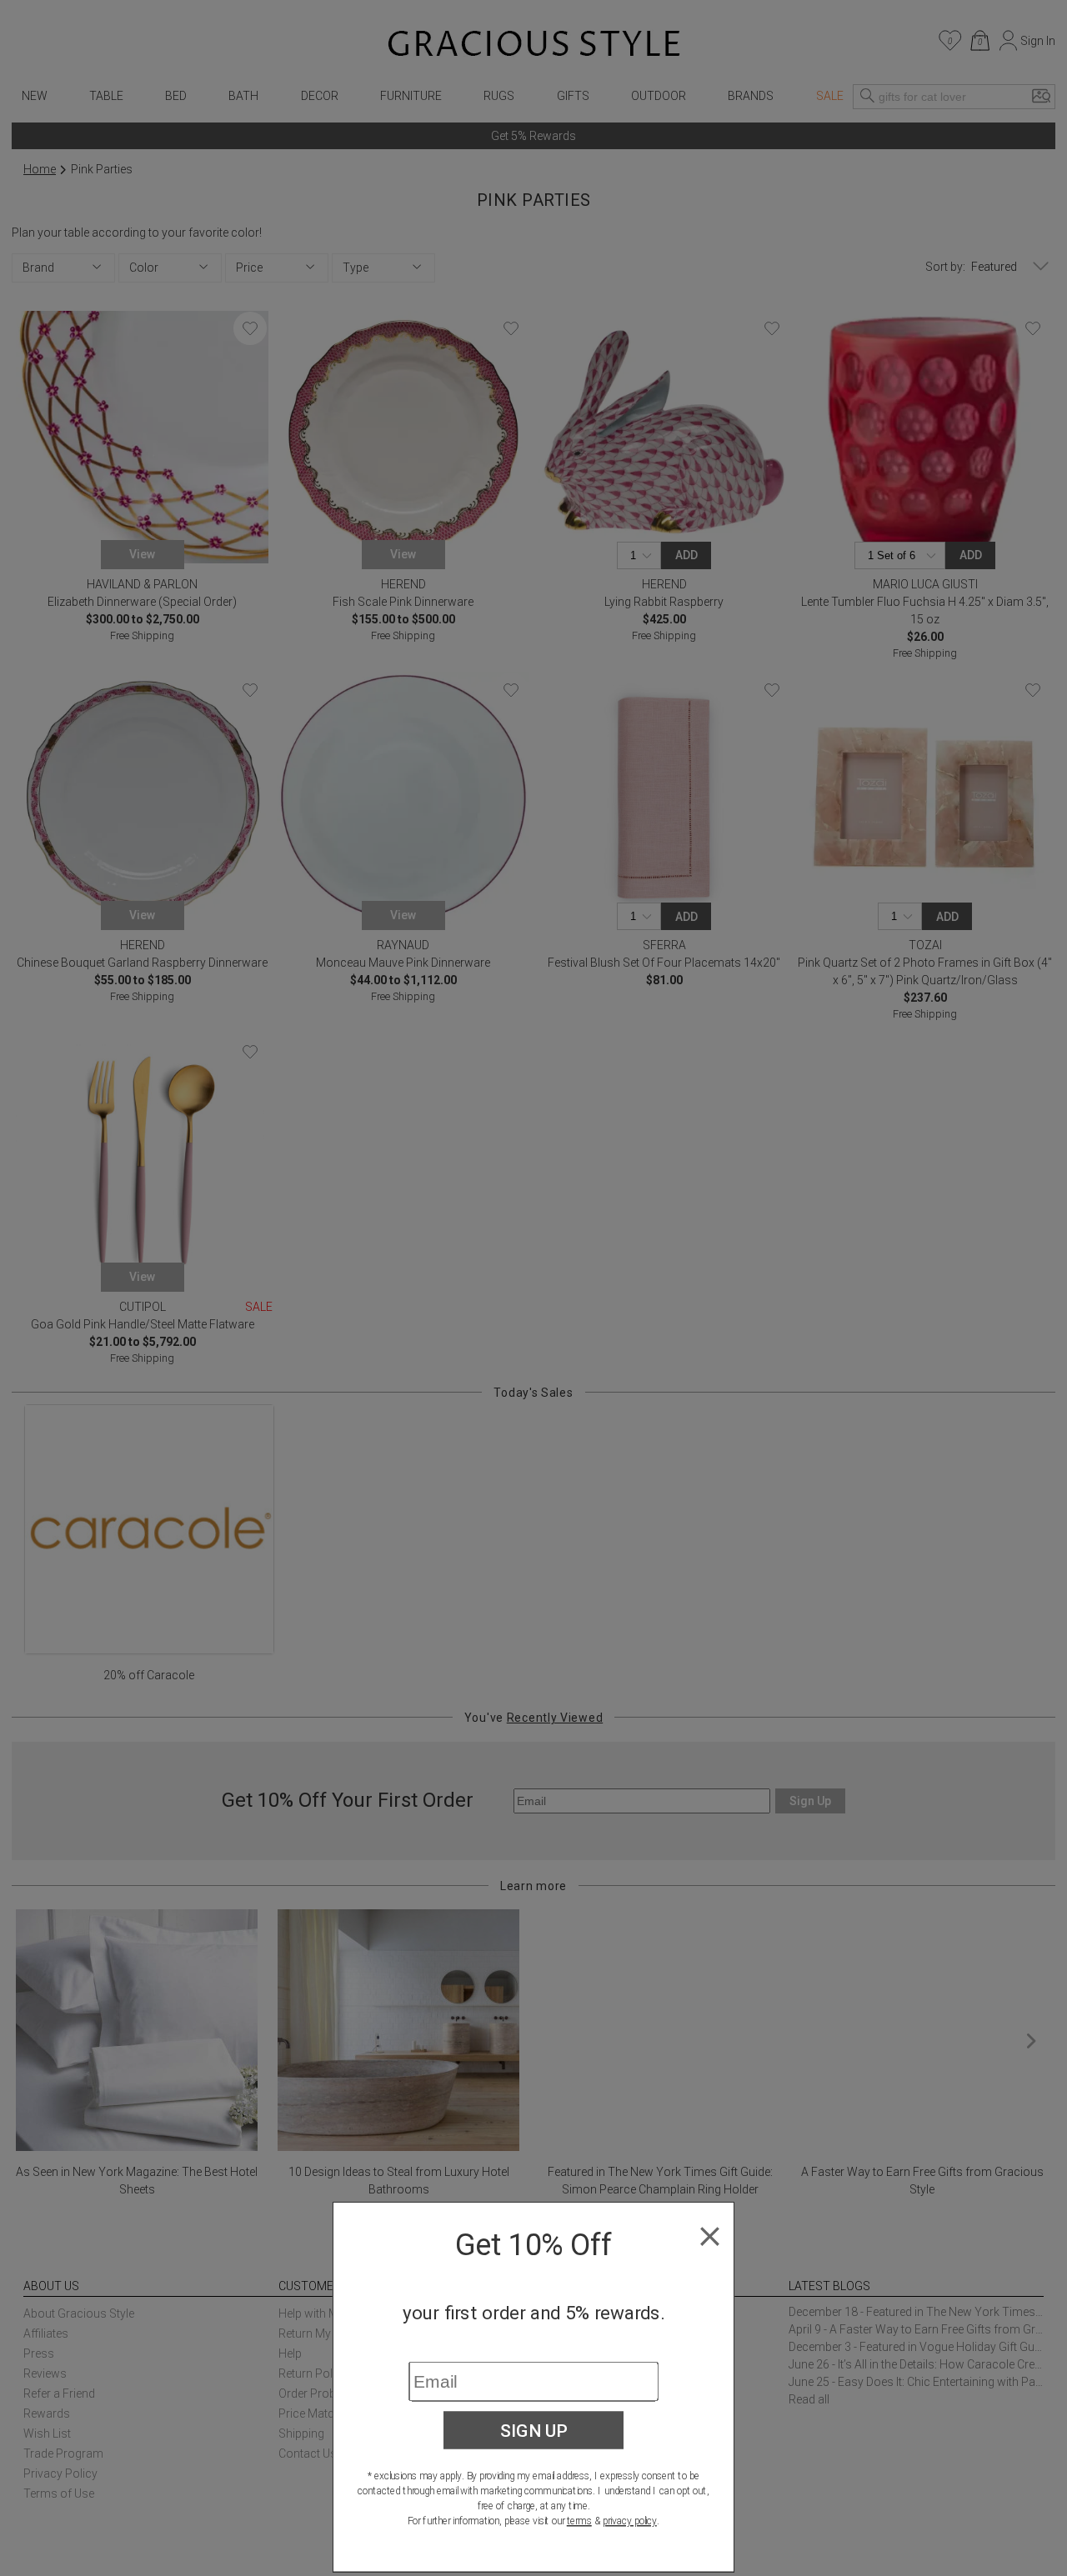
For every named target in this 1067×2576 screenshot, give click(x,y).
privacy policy (630, 2521)
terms (579, 2521)
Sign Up (534, 2430)
